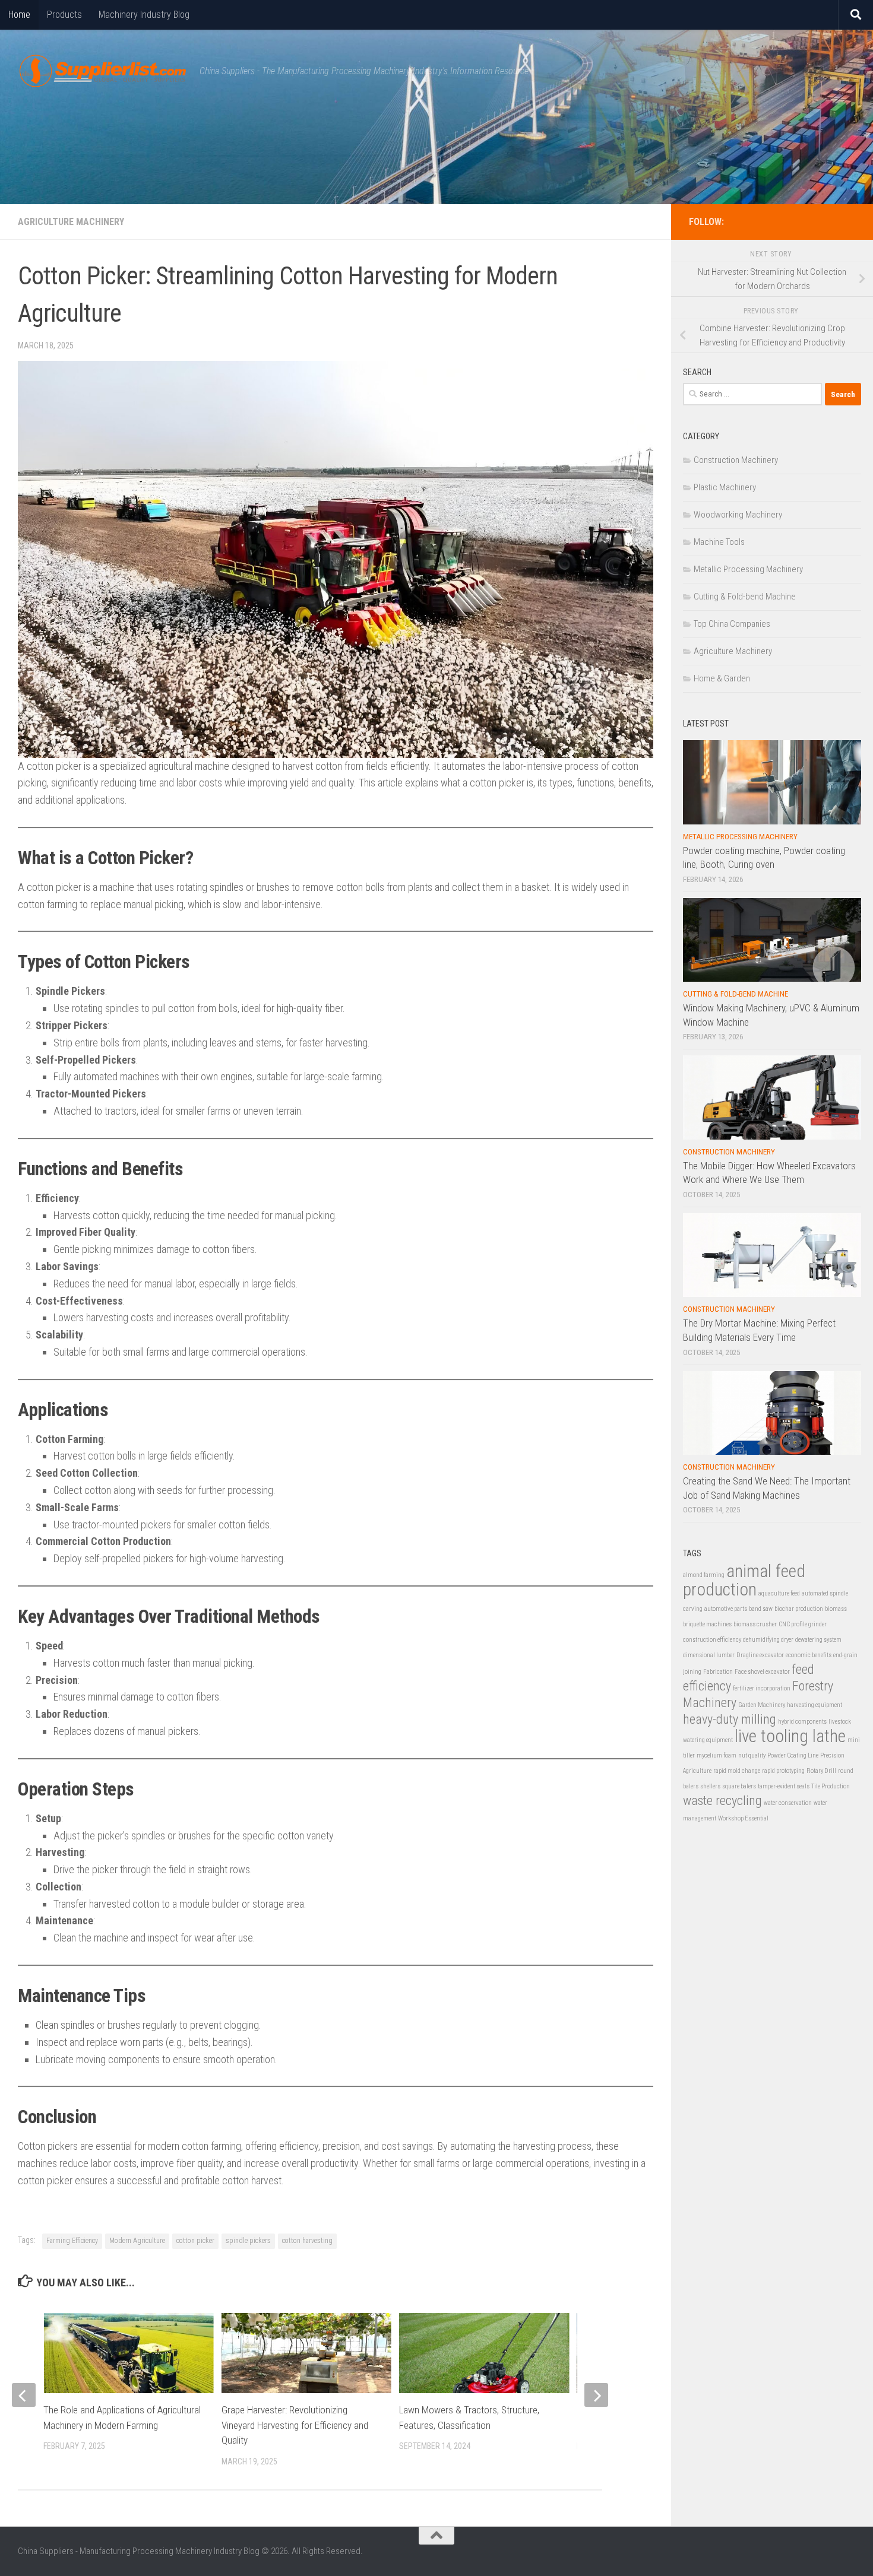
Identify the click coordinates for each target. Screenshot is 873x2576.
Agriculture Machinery (71, 222)
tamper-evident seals (784, 1786)
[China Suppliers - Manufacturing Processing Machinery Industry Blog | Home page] (103, 71)
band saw (761, 1609)
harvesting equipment (815, 1705)
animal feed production (744, 1580)
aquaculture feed (779, 1593)
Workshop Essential (743, 1818)
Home (19, 15)
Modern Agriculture (137, 2241)
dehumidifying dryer (768, 1640)
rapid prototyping (783, 1771)
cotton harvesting (307, 2241)
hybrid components (802, 1722)
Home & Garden (722, 678)
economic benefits (809, 1655)
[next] (596, 2395)
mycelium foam (717, 1755)
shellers (710, 1786)
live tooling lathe (790, 1736)
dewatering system (818, 1640)
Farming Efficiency (72, 2241)
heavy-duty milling (730, 1719)
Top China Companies (732, 624)
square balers (739, 1786)
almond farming (704, 1575)
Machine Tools (719, 542)
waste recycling (722, 1801)
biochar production (799, 1609)
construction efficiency (712, 1640)
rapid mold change (737, 1771)
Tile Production (831, 1786)
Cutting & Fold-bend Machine (745, 597)
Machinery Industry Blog (144, 15)
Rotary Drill (821, 1771)
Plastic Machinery (725, 487)
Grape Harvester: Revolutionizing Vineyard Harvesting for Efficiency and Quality (295, 2425)
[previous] (24, 2395)
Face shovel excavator (762, 1672)
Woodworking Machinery (738, 515)
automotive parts (726, 1609)
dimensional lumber (709, 1655)
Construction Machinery (736, 460)
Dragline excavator (760, 1655)
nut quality (752, 1755)
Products (64, 15)
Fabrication (718, 1672)
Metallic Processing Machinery (748, 569)
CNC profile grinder (803, 1624)
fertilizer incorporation (762, 1688)
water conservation (788, 1803)
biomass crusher (755, 1624)
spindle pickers (248, 2241)
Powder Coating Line (793, 1755)
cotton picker (195, 2241)
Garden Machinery (762, 1705)
